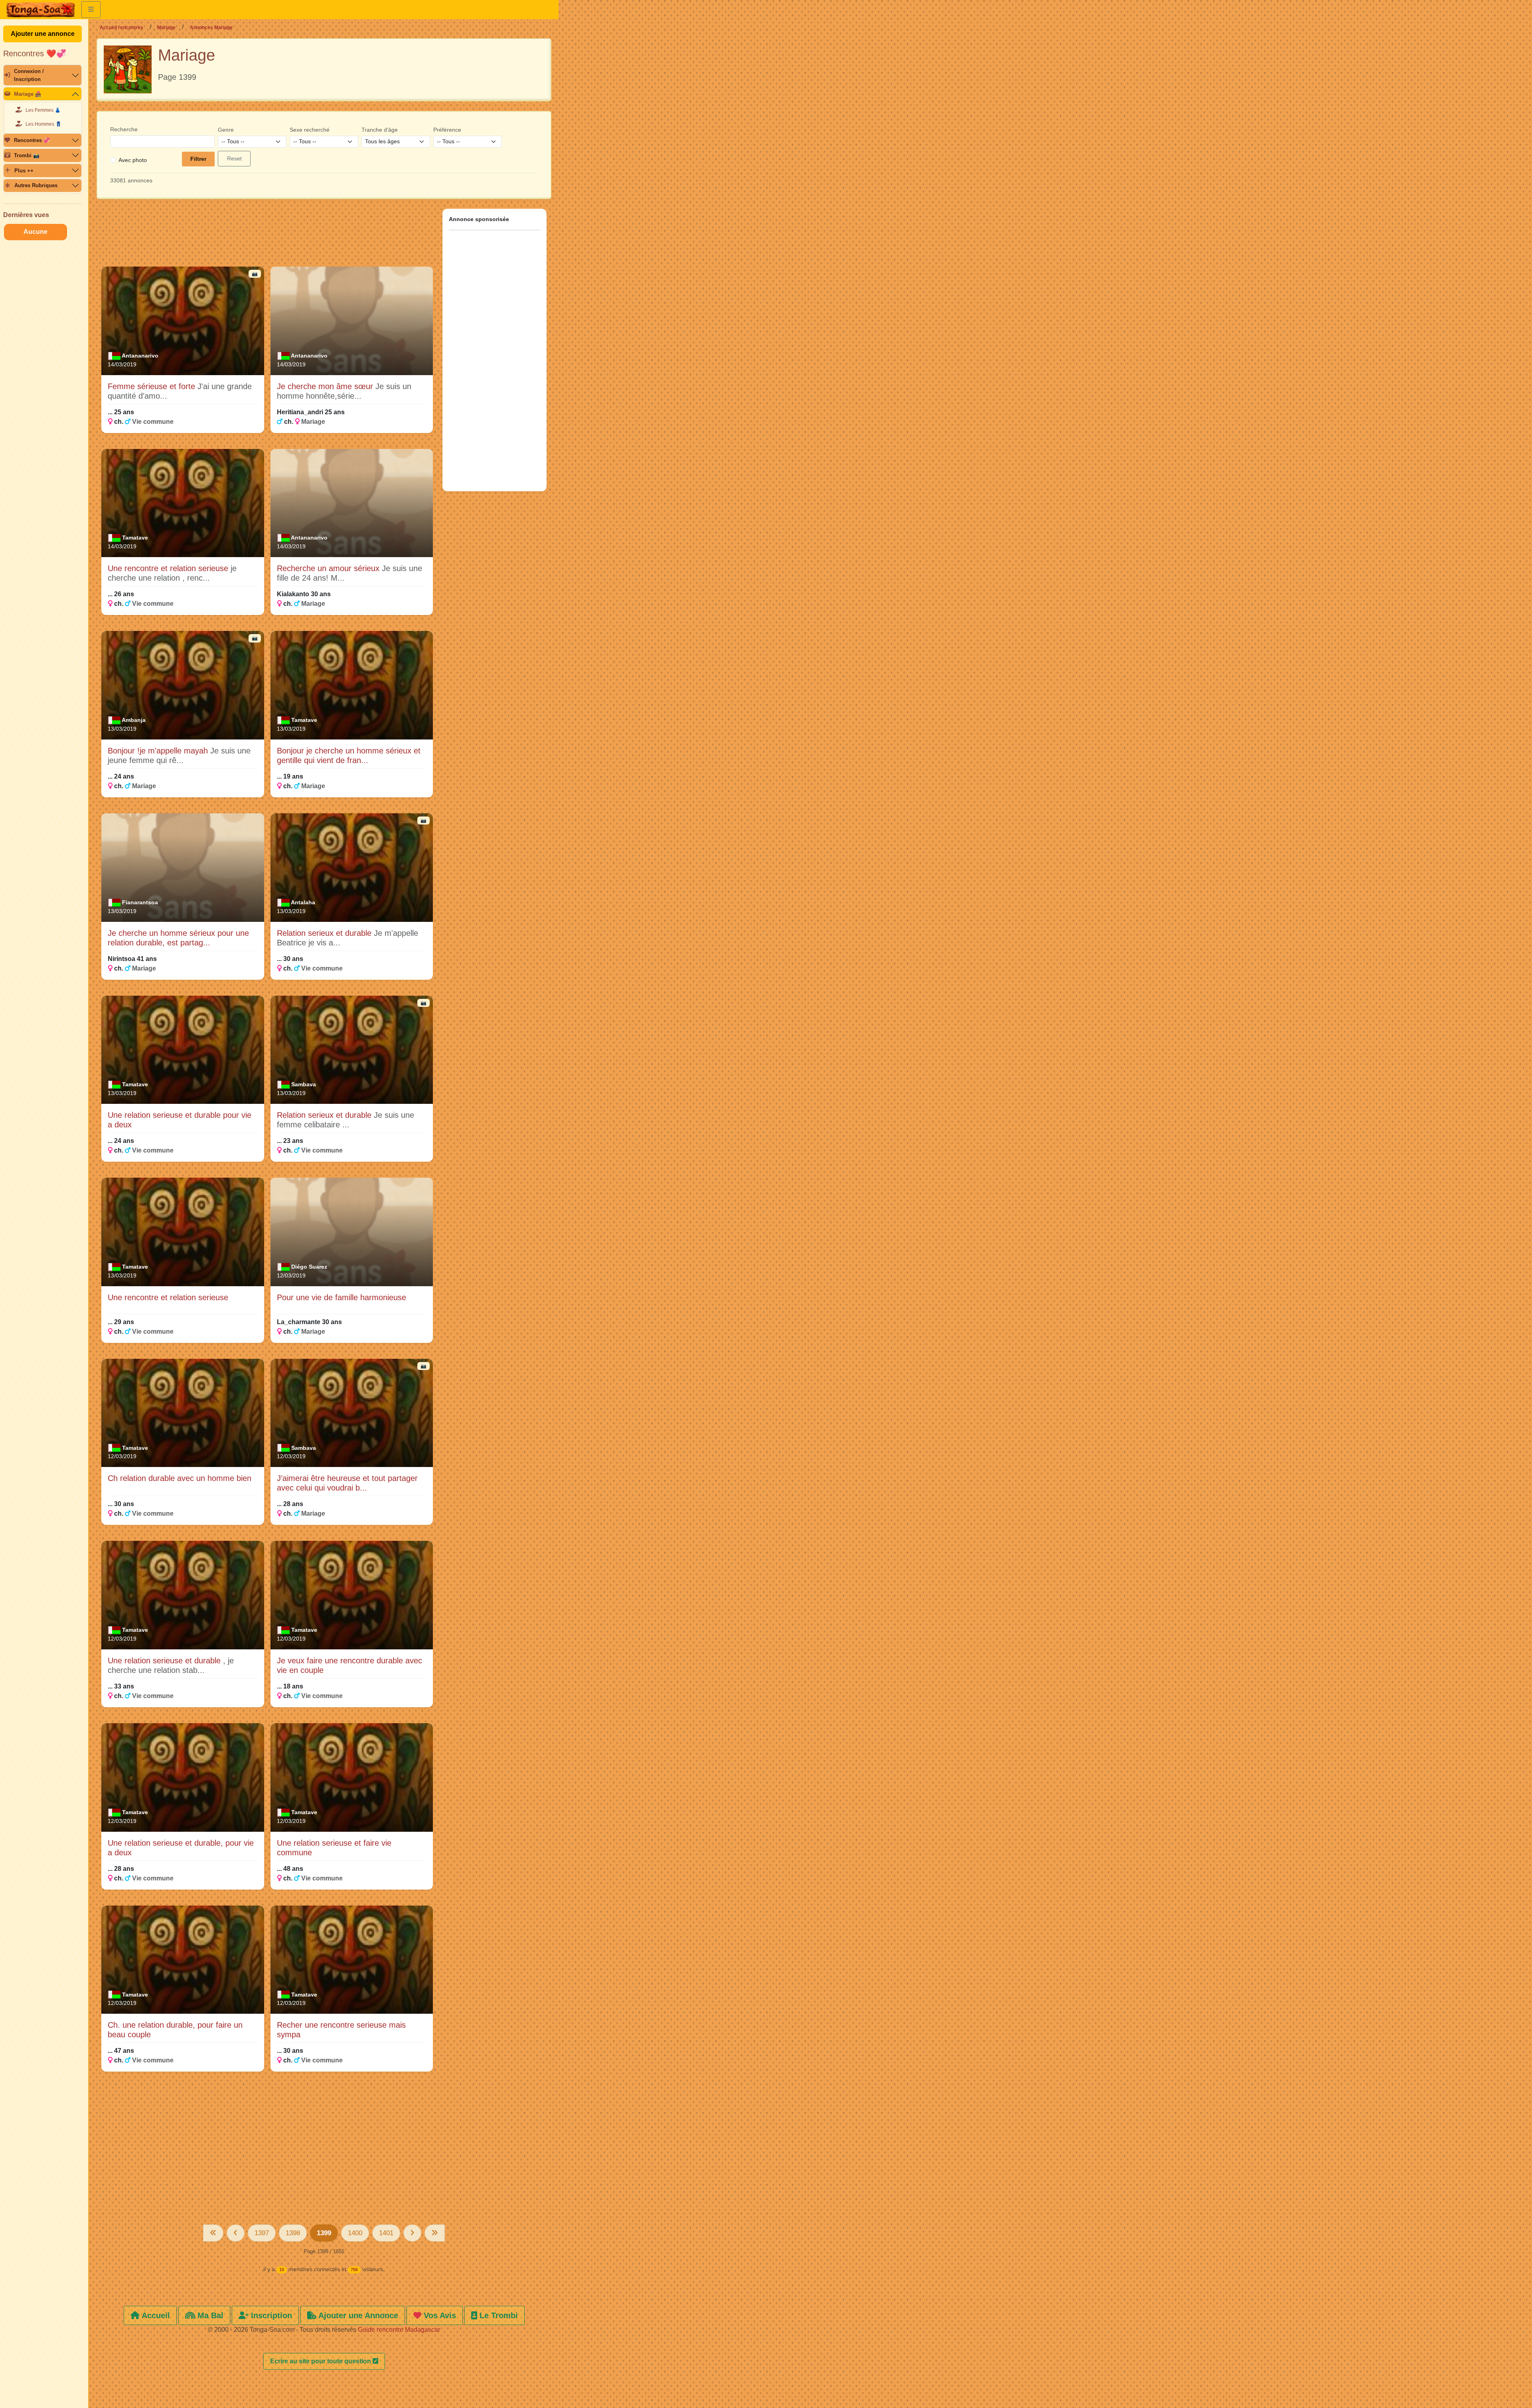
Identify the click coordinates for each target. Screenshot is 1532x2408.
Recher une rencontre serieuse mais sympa (341, 2030)
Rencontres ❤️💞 (35, 53)
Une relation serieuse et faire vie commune (334, 1848)
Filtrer (198, 159)
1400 (355, 2233)
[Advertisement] (267, 236)
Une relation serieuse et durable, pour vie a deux (181, 1848)
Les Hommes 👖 (43, 124)
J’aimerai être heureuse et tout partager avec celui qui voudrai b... (347, 1483)
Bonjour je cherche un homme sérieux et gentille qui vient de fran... (349, 755)
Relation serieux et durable (325, 933)
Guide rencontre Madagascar (399, 2330)
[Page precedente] (236, 2233)
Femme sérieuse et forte (153, 386)
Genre (226, 130)
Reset (234, 158)
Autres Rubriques (36, 185)
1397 (262, 2233)
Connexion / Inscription (29, 75)
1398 (293, 2233)
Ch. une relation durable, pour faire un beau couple (175, 2030)
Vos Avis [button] (439, 2315)
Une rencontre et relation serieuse (169, 568)
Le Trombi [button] (498, 2315)
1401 (386, 2233)
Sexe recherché (310, 130)
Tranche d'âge (380, 130)
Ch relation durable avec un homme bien (180, 1478)
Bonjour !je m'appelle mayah (159, 751)
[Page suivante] (412, 2233)
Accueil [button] (155, 2315)
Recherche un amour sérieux (329, 568)
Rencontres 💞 (32, 140)
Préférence (447, 130)
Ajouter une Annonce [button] (357, 2315)
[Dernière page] (435, 2233)
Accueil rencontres (121, 28)
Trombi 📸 (27, 155)
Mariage (166, 28)
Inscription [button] (270, 2315)
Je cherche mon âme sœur (326, 386)
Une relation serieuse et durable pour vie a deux (180, 1120)
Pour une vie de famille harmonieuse (342, 1297)
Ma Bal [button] (209, 2315)
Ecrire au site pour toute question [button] (321, 2361)
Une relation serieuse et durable (165, 1661)
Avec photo (133, 160)
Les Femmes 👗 (43, 110)
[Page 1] (213, 2233)
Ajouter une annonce (43, 34)
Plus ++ (24, 171)
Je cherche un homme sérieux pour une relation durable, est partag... (178, 938)
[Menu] (91, 10)
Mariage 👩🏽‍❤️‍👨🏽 (28, 94)
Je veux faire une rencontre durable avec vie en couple (349, 1665)
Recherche (124, 129)
